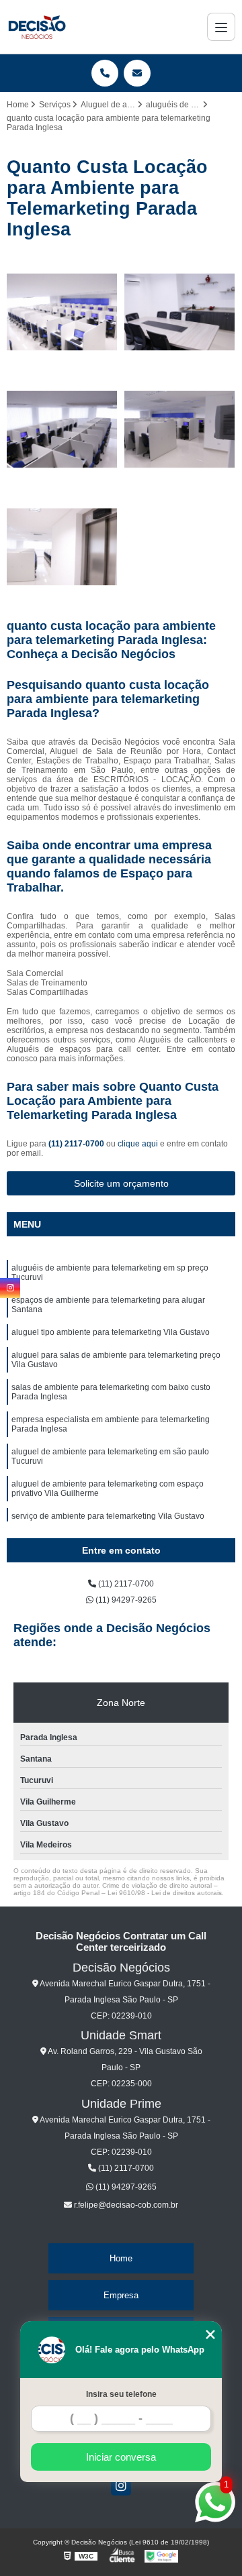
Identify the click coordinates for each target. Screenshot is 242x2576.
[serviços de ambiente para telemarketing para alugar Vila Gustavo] (180, 430)
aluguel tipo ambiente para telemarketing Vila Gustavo (111, 1332)
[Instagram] (121, 2485)
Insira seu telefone (121, 2394)
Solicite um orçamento (121, 1183)
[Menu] (221, 27)
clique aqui (138, 1144)
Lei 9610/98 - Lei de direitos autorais (165, 1893)
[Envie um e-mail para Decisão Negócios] (137, 73)
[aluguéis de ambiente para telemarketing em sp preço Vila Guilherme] (62, 312)
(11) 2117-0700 (77, 1144)
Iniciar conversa (121, 2457)
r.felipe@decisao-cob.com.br (125, 2205)
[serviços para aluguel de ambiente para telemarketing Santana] (62, 547)
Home (121, 2258)
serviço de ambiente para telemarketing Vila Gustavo (108, 1516)
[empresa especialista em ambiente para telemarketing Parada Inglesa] (62, 430)
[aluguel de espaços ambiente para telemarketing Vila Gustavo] (180, 312)
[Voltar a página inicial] (37, 27)
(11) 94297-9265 (125, 1600)
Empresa (121, 2295)
